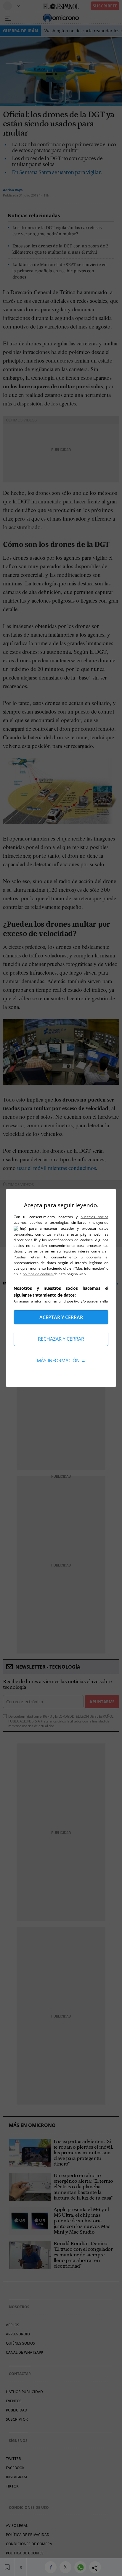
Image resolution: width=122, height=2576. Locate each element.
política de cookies (38, 1274)
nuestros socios (94, 1217)
